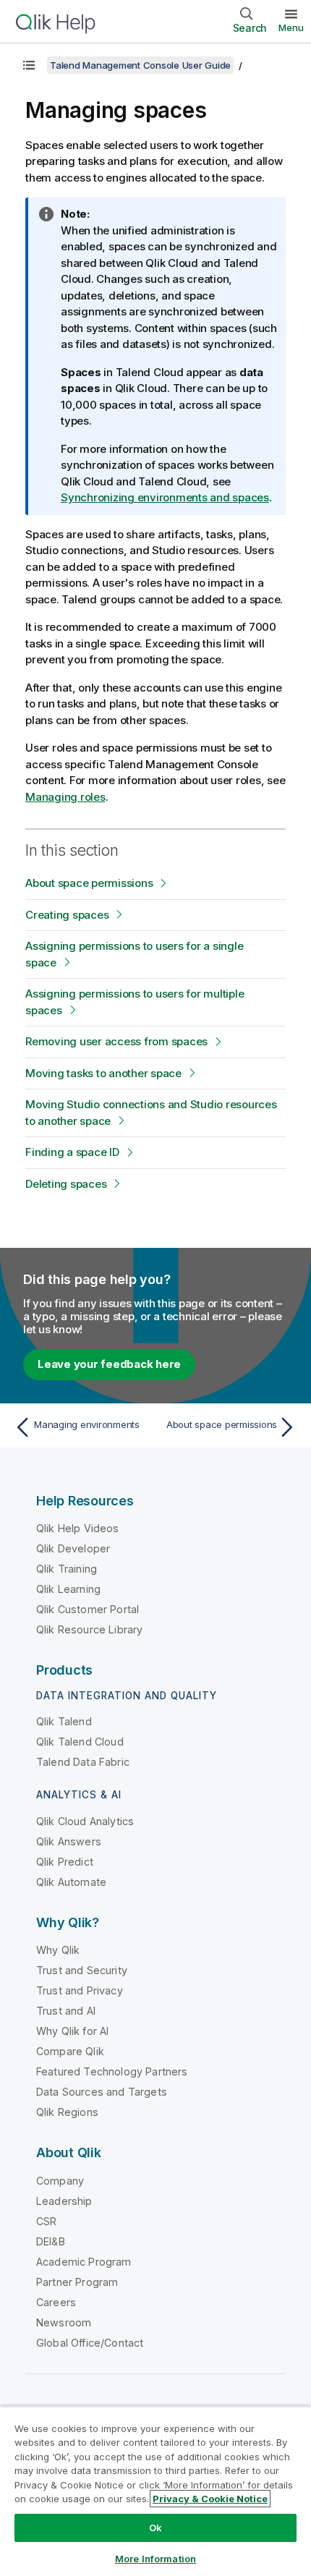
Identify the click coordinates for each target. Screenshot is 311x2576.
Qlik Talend (64, 1721)
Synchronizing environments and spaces (165, 497)
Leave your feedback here (109, 1364)
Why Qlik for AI (72, 2031)
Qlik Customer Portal (88, 1609)
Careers (56, 2302)
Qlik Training (67, 1569)
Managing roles (65, 797)
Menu (291, 27)
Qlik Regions (67, 2112)
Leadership (64, 2201)
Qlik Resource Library (89, 1629)
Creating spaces (67, 915)
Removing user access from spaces (116, 1041)
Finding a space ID (72, 1152)
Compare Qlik (70, 2051)
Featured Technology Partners (112, 2071)
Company (60, 2181)
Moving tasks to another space (103, 1073)
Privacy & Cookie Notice (210, 2499)
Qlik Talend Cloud (80, 1742)
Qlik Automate (71, 1882)
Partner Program (77, 2282)
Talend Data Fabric (83, 1762)
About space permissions (89, 883)
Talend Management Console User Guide (140, 65)
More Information (155, 2559)
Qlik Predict (65, 1862)
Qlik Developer (73, 1548)
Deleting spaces (66, 1184)
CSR (46, 2221)
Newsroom (64, 2322)
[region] (155, 2491)
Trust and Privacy (80, 1990)
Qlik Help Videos (78, 1528)
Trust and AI (66, 2011)
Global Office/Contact (90, 2343)
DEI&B (51, 2241)
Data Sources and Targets (102, 2092)
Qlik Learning (68, 1589)
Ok (155, 2528)
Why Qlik (58, 1950)
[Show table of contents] (29, 65)
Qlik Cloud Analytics (85, 1821)
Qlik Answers (69, 1841)
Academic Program (84, 2262)
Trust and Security (82, 1970)
